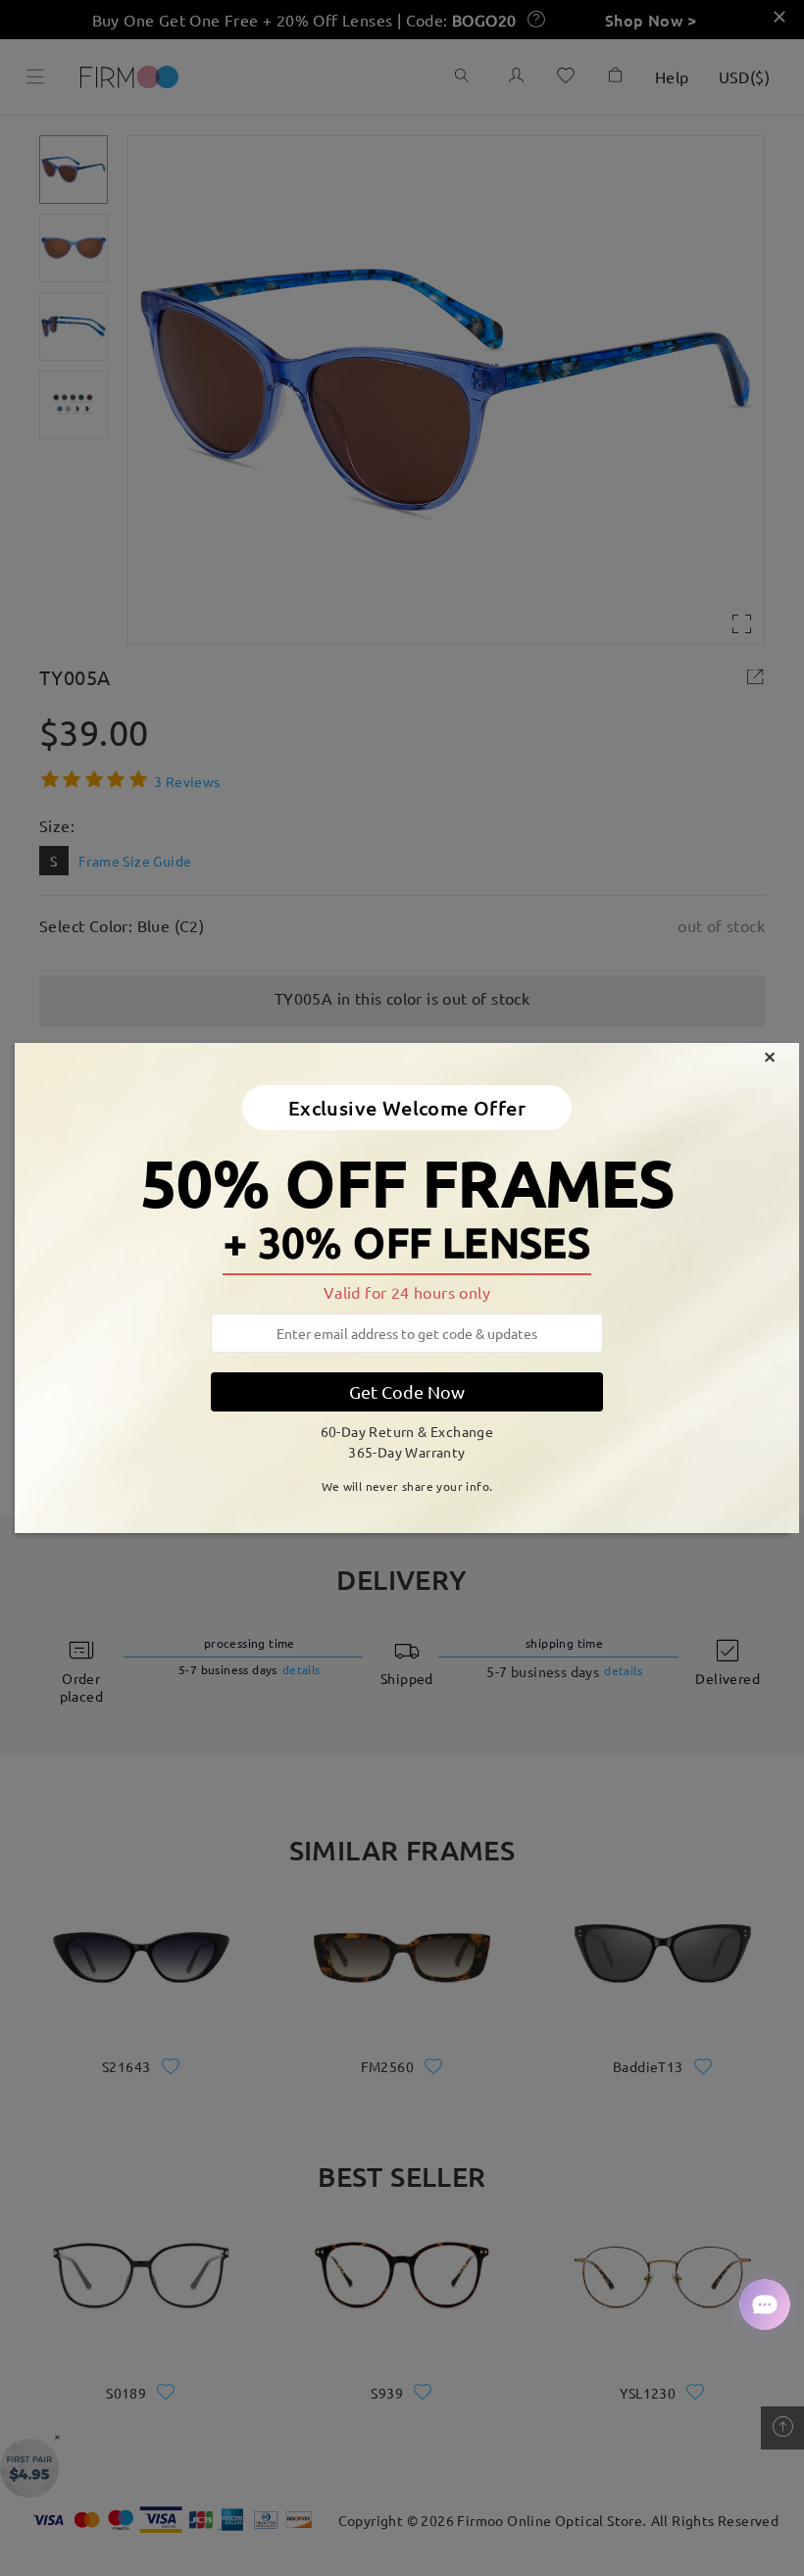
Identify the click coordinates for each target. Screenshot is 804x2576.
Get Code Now (407, 1391)
